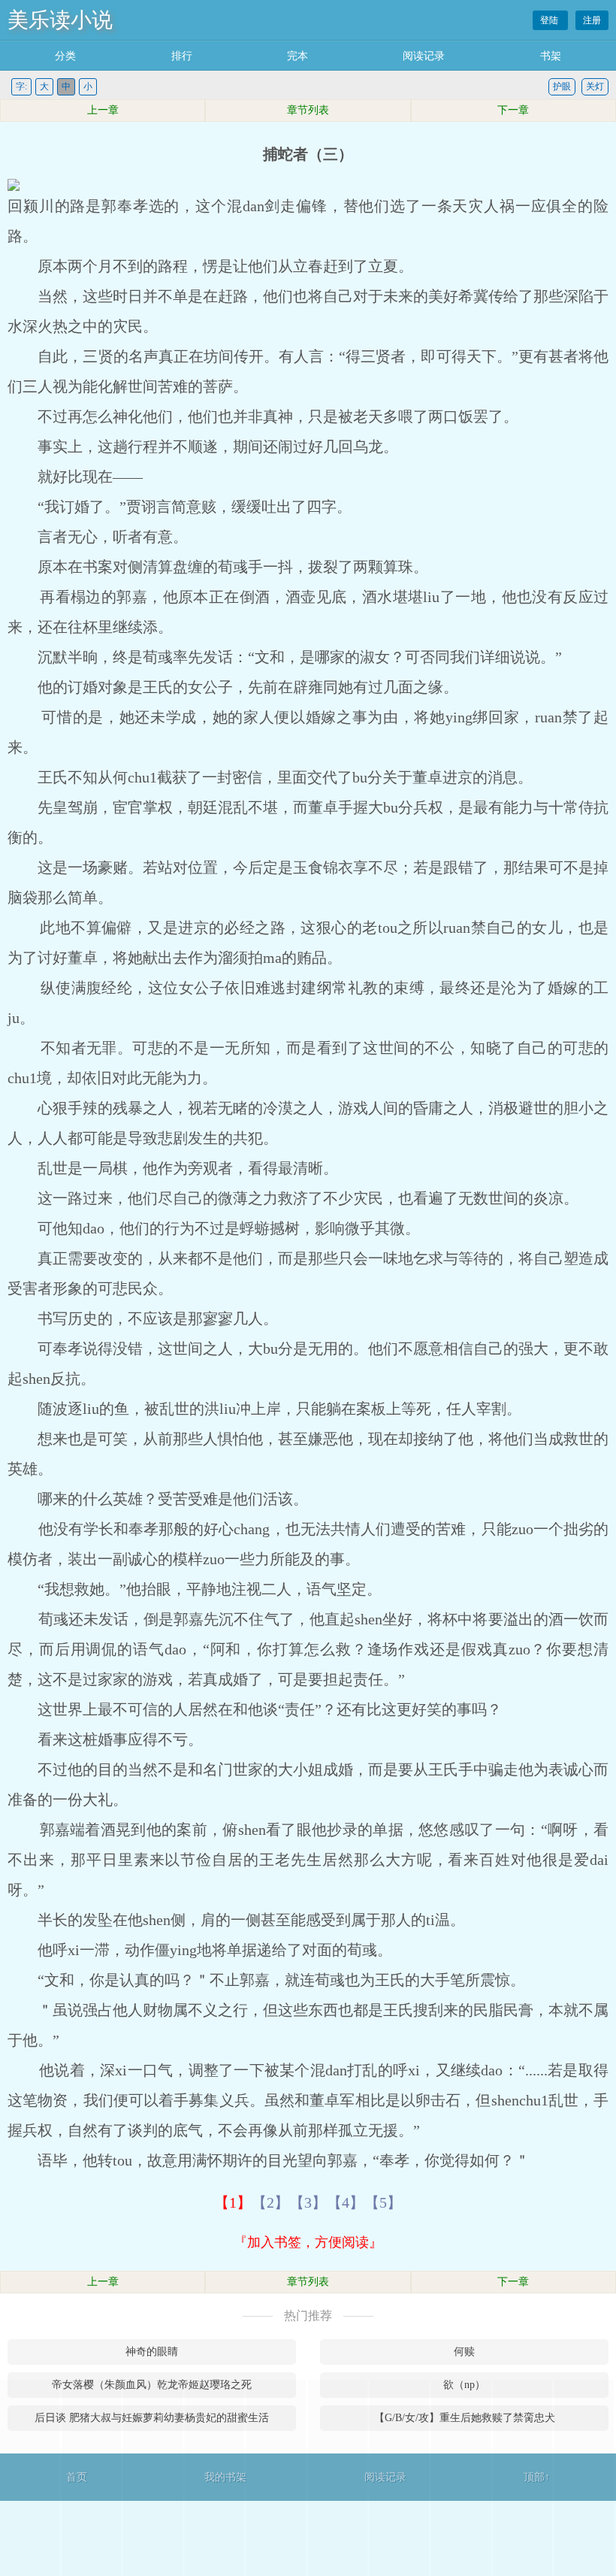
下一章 (513, 110)
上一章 (103, 110)
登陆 (550, 20)
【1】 (233, 2202)
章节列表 (308, 110)
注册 (592, 20)
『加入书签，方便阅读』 (308, 2242)
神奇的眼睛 (152, 2352)
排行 (182, 56)
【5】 (383, 2202)
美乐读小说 (60, 20)
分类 (65, 56)
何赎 (464, 2352)
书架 (551, 56)
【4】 (346, 2202)
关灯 (595, 86)
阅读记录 (424, 56)
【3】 (308, 2202)
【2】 (270, 2202)
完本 (297, 56)
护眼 (562, 86)
